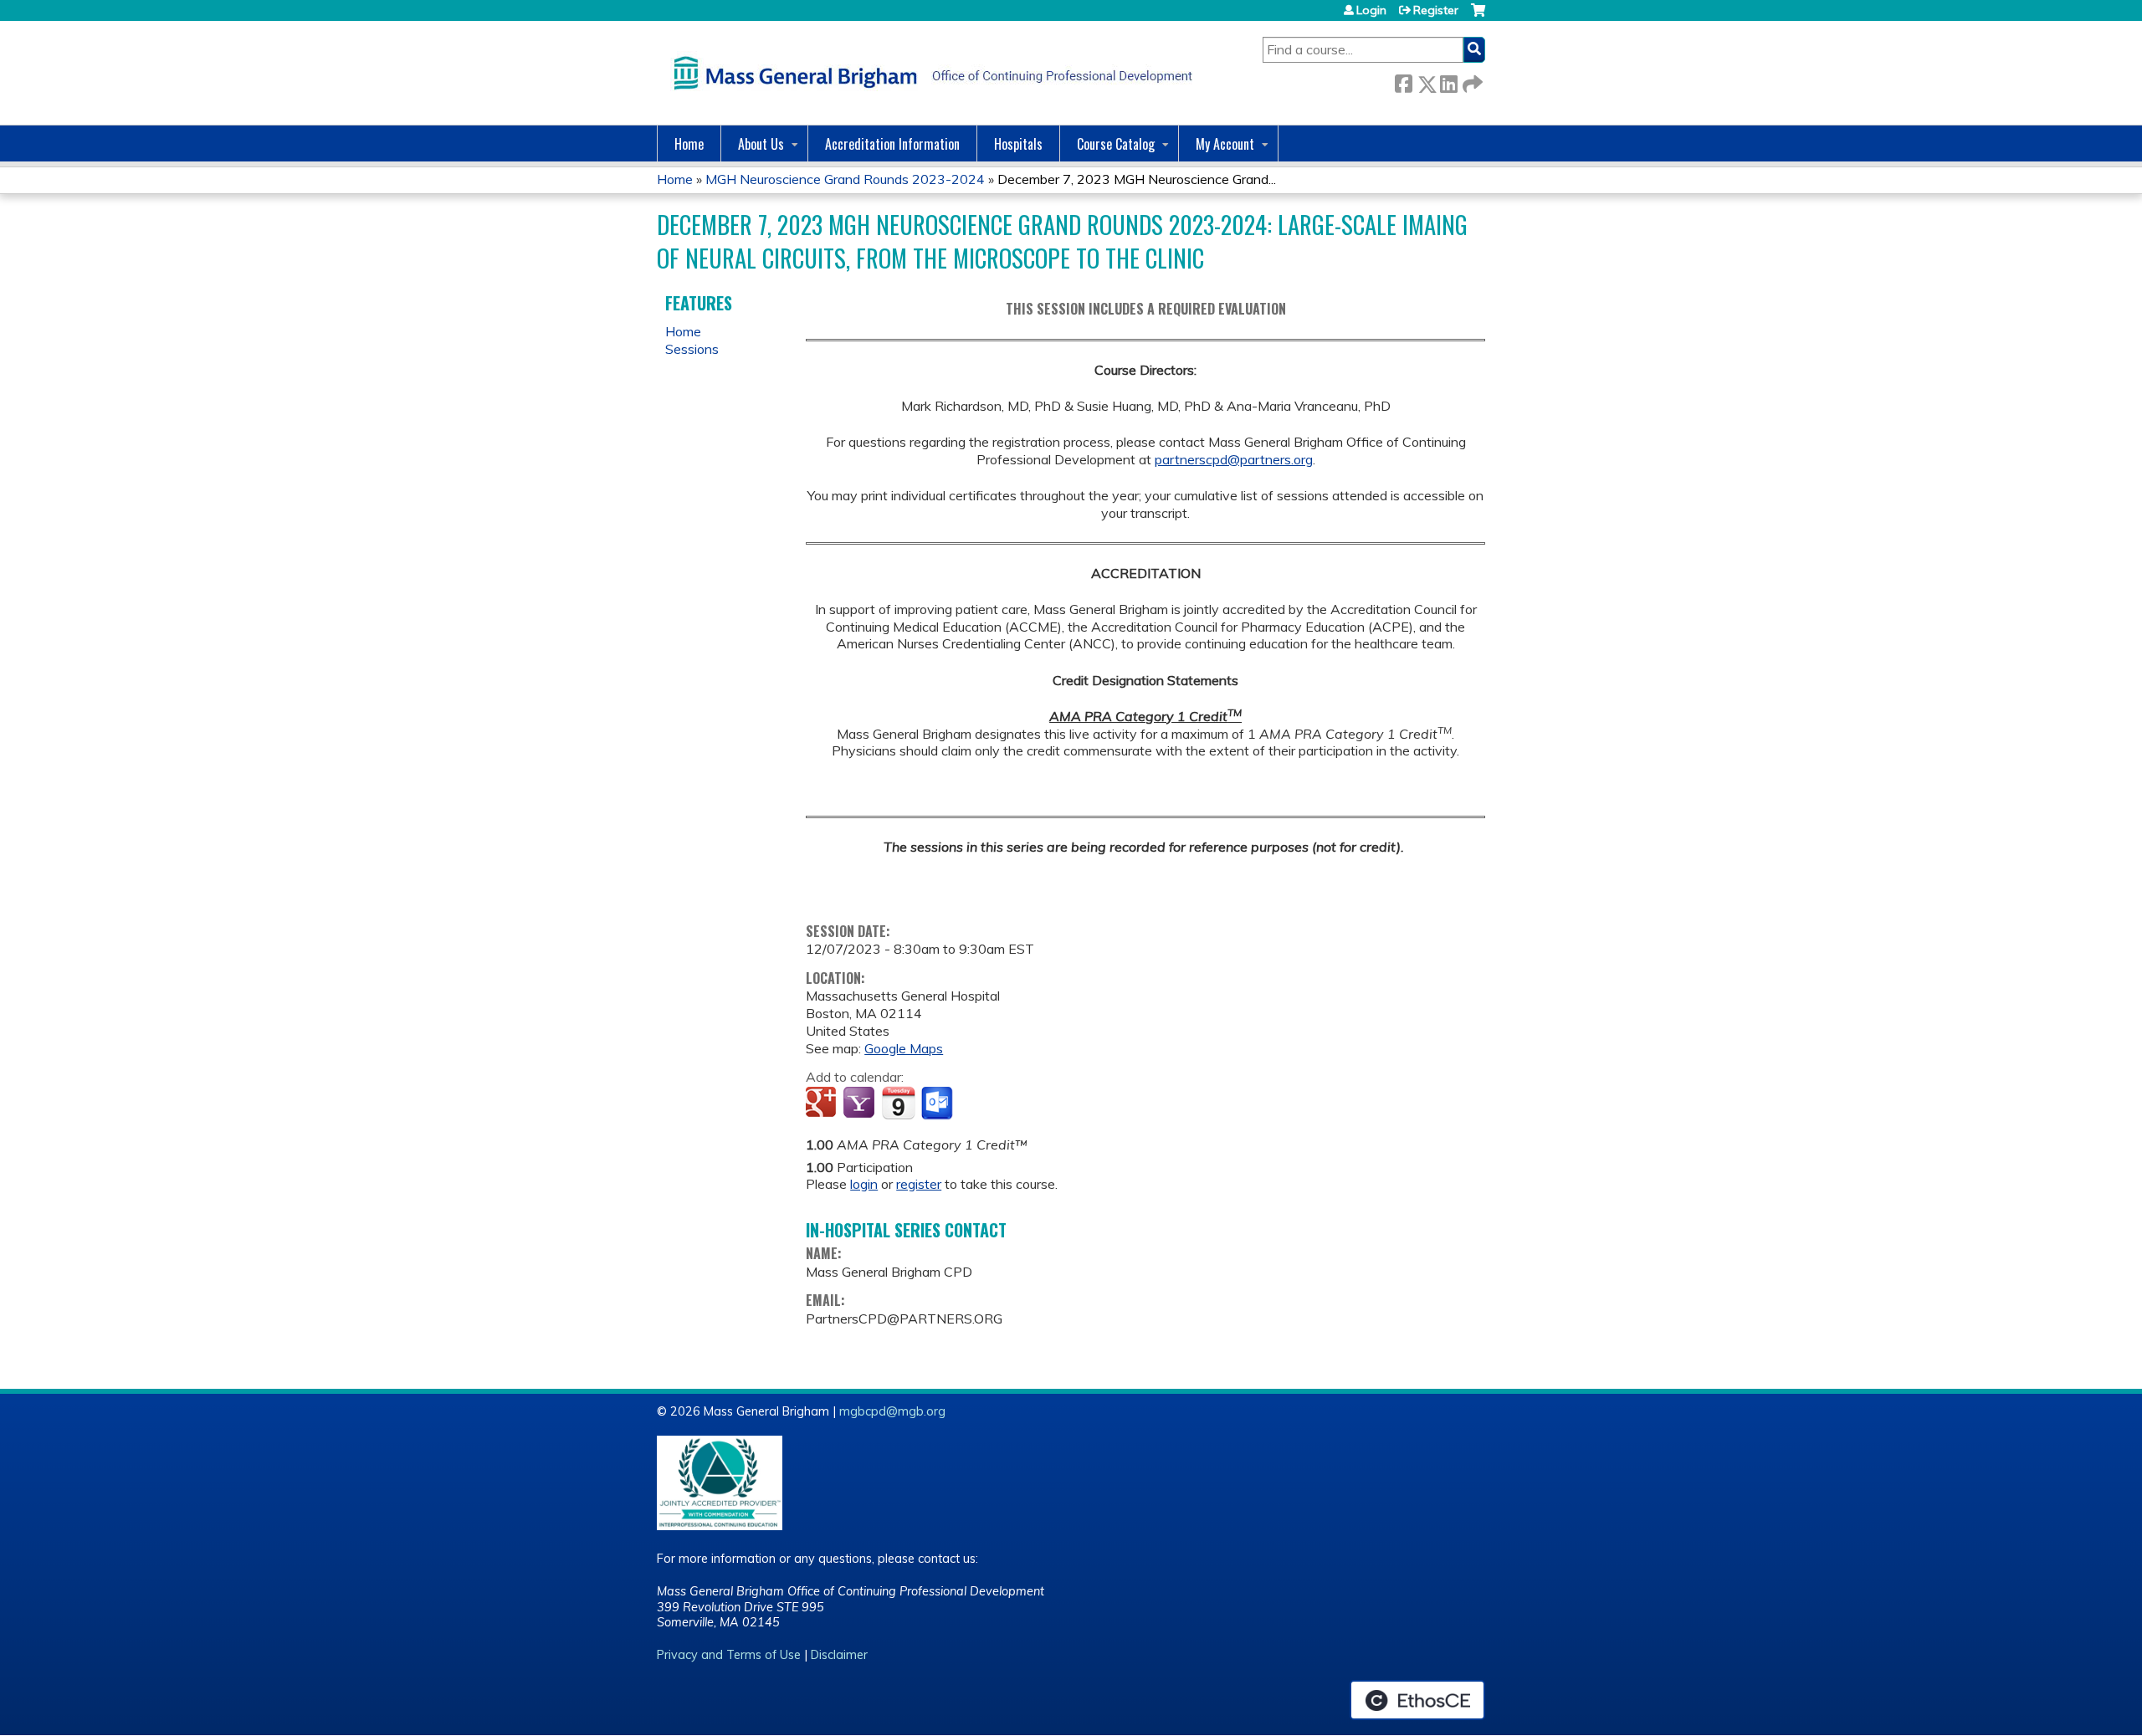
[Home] (929, 73)
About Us (761, 144)
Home (689, 144)
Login (1371, 10)
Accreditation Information (892, 144)
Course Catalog (1116, 144)
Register (1436, 10)
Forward (1471, 81)
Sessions (692, 349)
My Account (1225, 144)
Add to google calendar (823, 1104)
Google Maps (904, 1048)
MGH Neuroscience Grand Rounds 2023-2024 (845, 179)
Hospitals (1018, 144)
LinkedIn (1448, 81)
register (919, 1184)
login (864, 1184)
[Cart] (1478, 16)
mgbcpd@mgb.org (892, 1411)
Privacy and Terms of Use (729, 1655)
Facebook (1403, 81)
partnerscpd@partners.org (1234, 459)
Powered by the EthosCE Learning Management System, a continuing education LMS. (1417, 1700)
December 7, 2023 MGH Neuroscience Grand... (1137, 179)
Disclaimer (839, 1655)
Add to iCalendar (898, 1103)
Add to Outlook (938, 1104)
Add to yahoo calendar (861, 1104)
